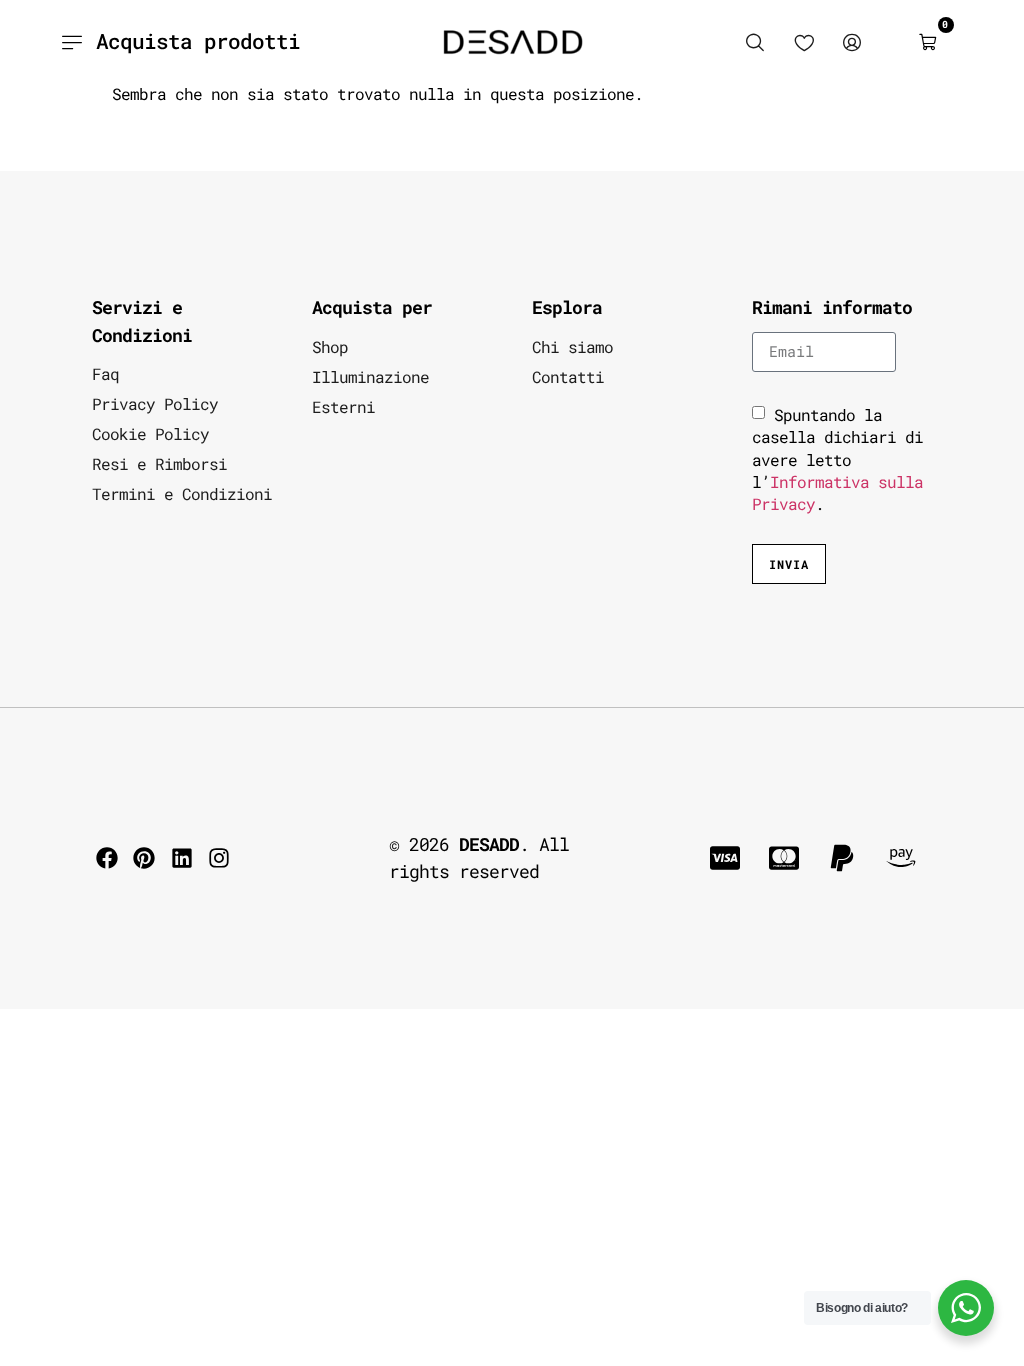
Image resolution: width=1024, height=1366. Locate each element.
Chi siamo (572, 346)
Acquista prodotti (198, 41)
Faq (105, 373)
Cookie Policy (150, 433)
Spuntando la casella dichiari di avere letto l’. (837, 459)
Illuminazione (370, 376)
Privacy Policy (155, 403)
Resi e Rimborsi (159, 463)
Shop (330, 346)
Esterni (343, 406)
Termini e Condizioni (182, 493)
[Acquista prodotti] (71, 42)
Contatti (568, 376)
